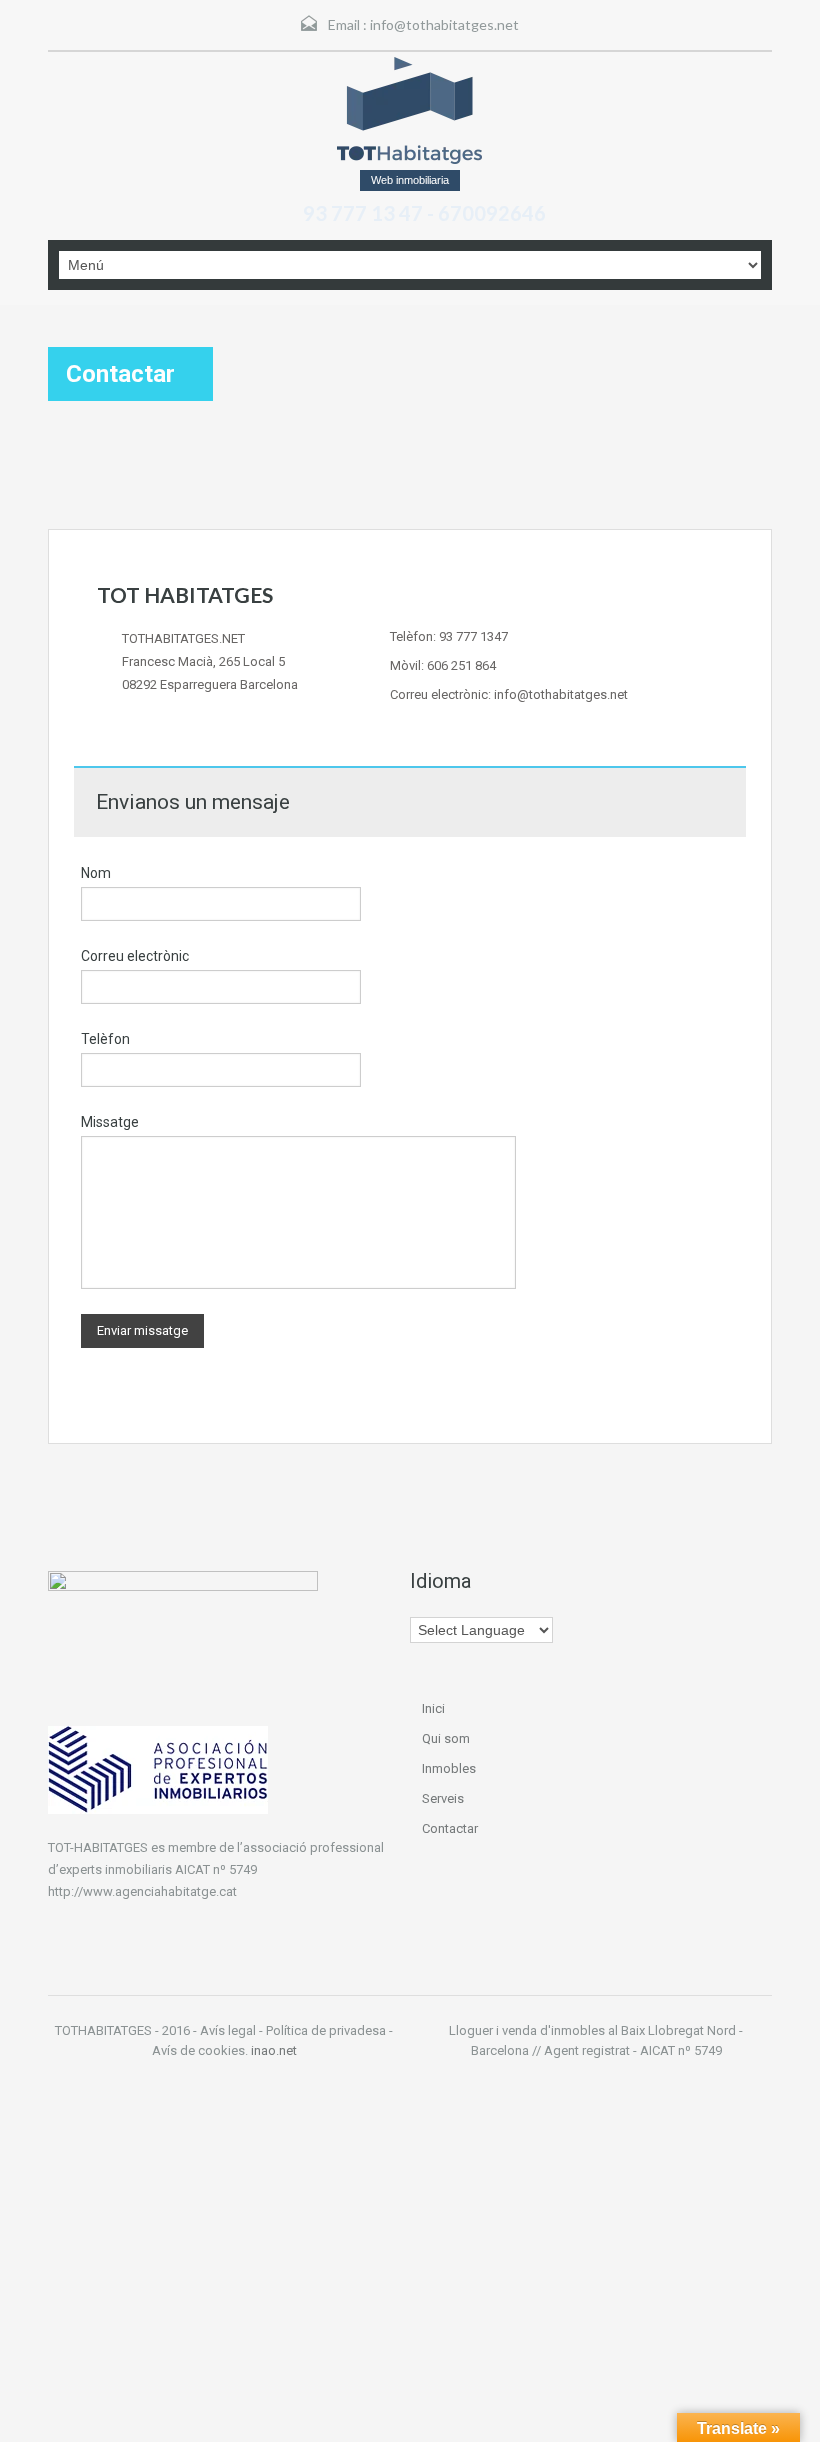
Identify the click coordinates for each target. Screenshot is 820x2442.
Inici (433, 1708)
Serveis (443, 1798)
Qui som (446, 1738)
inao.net (274, 2050)
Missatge (110, 1122)
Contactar (450, 1828)
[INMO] (410, 110)
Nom (96, 873)
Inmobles (449, 1768)
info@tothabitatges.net (444, 24)
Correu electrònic (135, 956)
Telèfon (105, 1039)
